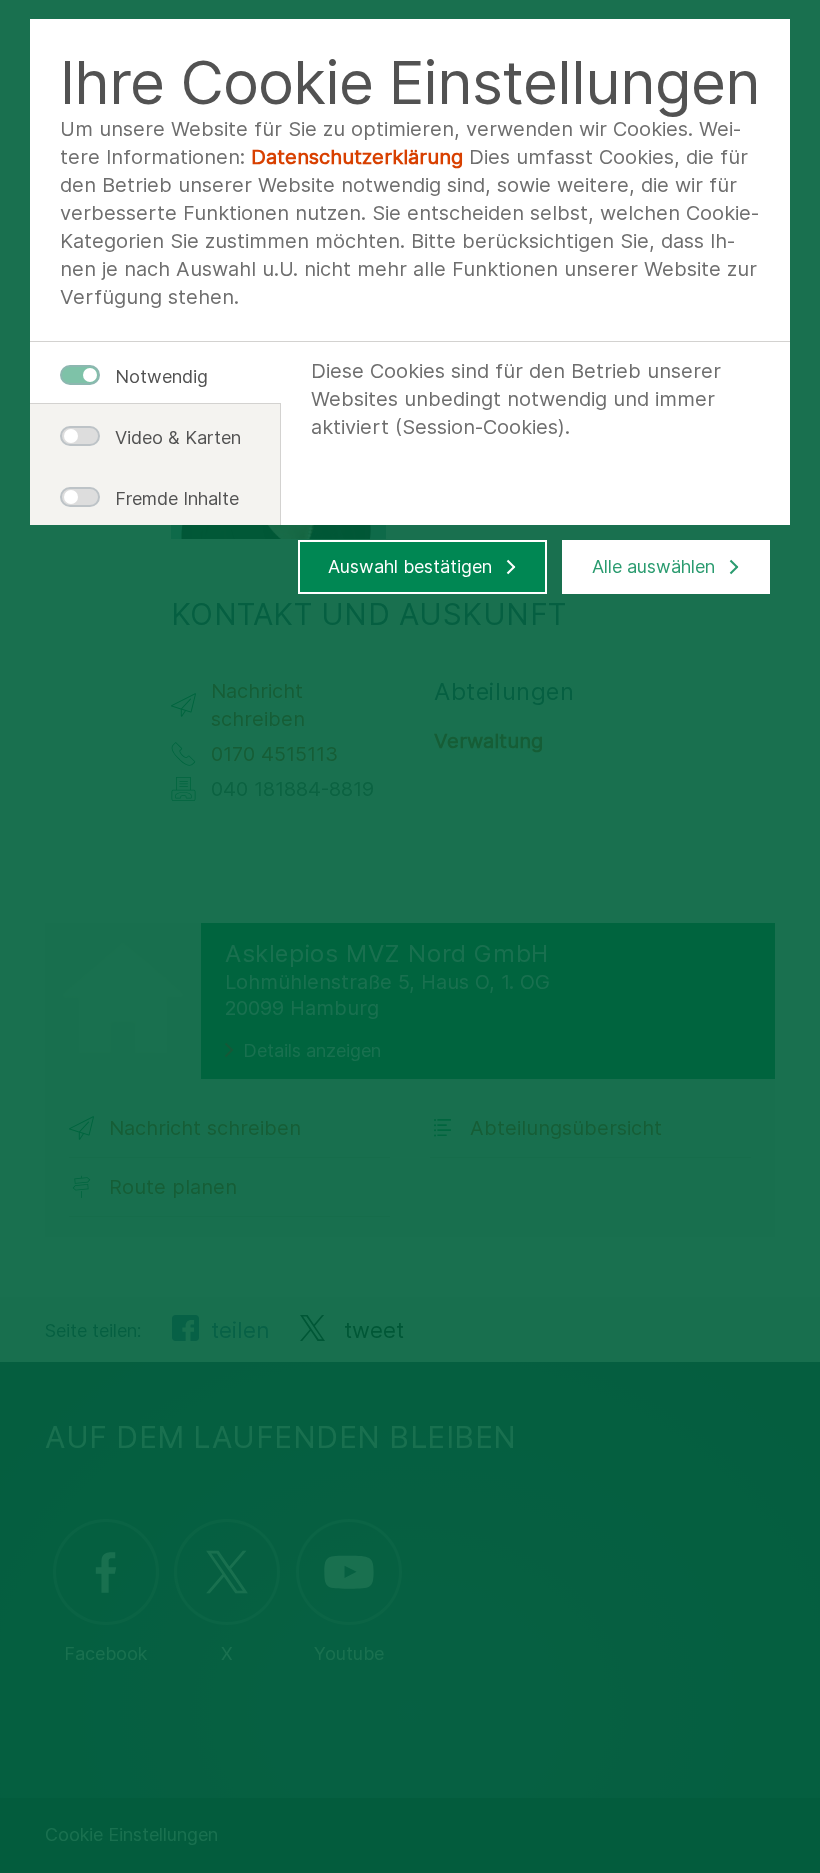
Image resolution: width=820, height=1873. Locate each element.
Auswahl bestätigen (410, 566)
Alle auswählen (653, 566)
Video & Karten (170, 437)
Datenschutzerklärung (357, 157)
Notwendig (161, 376)
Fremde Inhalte (170, 498)
